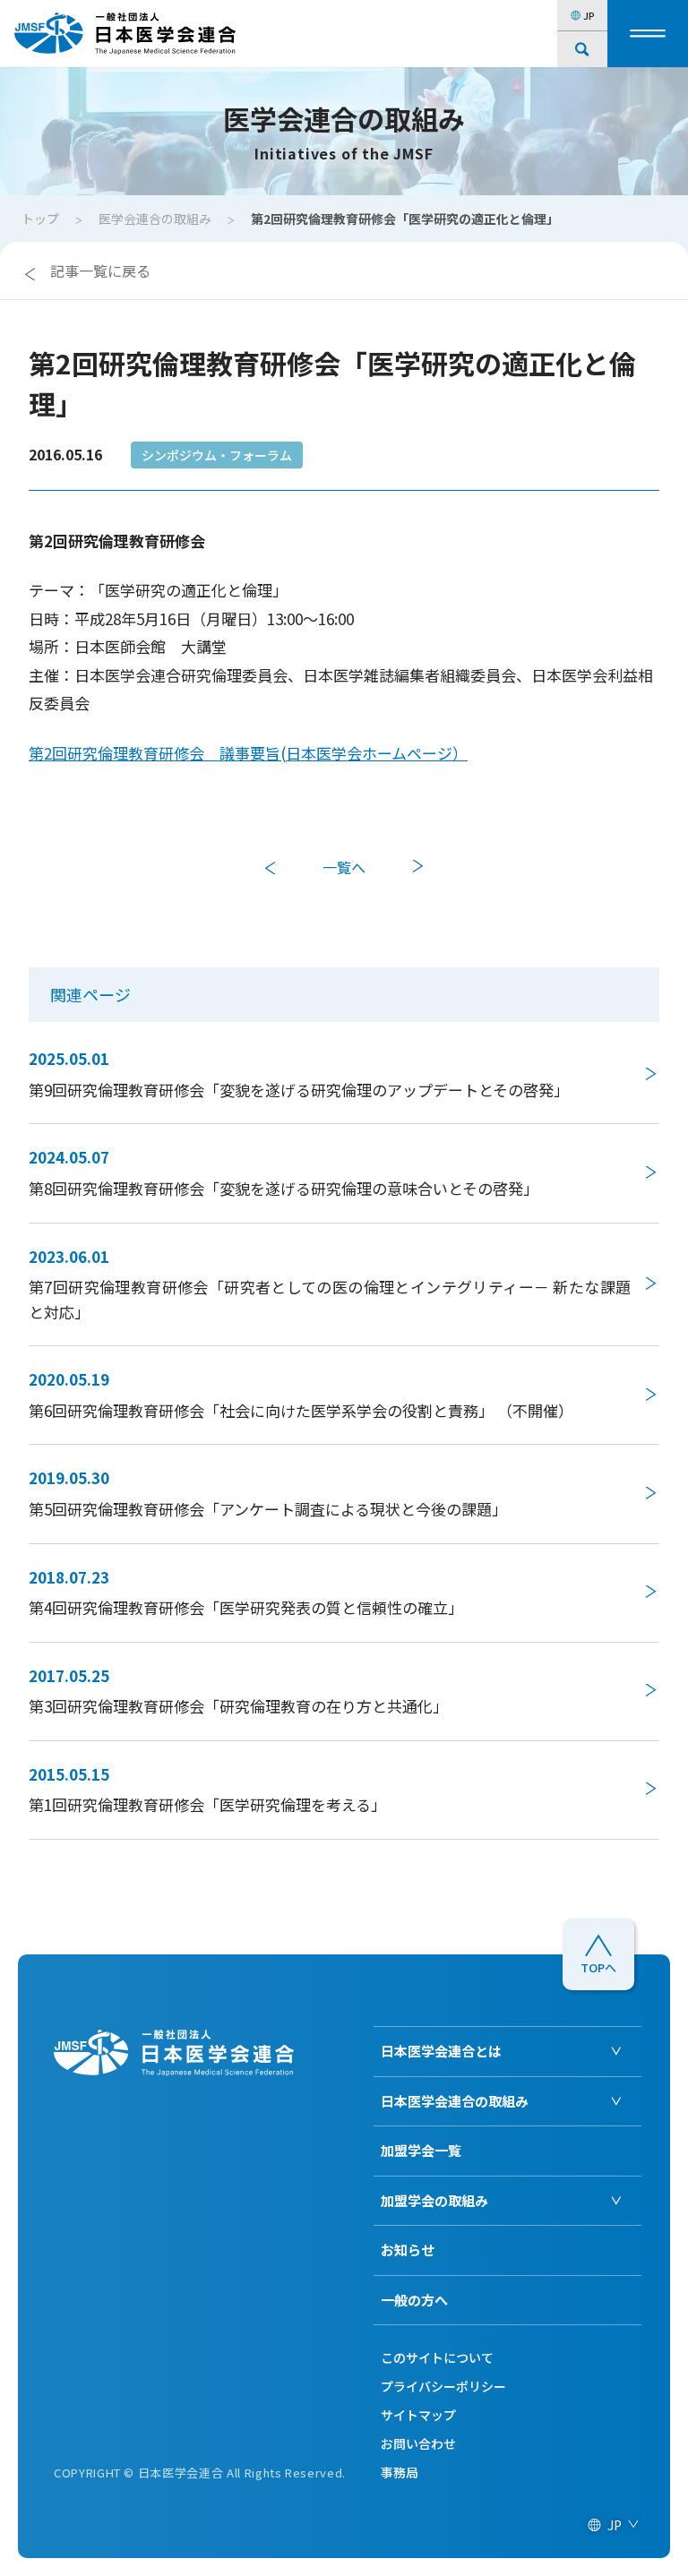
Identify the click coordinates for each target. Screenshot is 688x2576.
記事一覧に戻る (100, 270)
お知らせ (408, 2250)
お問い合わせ (418, 2443)
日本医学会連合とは (441, 2051)
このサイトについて (437, 2357)
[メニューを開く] (648, 34)
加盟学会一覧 (421, 2150)
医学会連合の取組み (155, 219)
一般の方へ (414, 2300)
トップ (40, 219)
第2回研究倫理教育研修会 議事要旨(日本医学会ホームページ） (248, 753)
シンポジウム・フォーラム (217, 455)
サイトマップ (418, 2415)
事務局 (400, 2472)
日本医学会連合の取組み (455, 2101)
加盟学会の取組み (434, 2200)
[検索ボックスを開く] (582, 49)
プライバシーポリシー (443, 2386)
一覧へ (344, 867)
